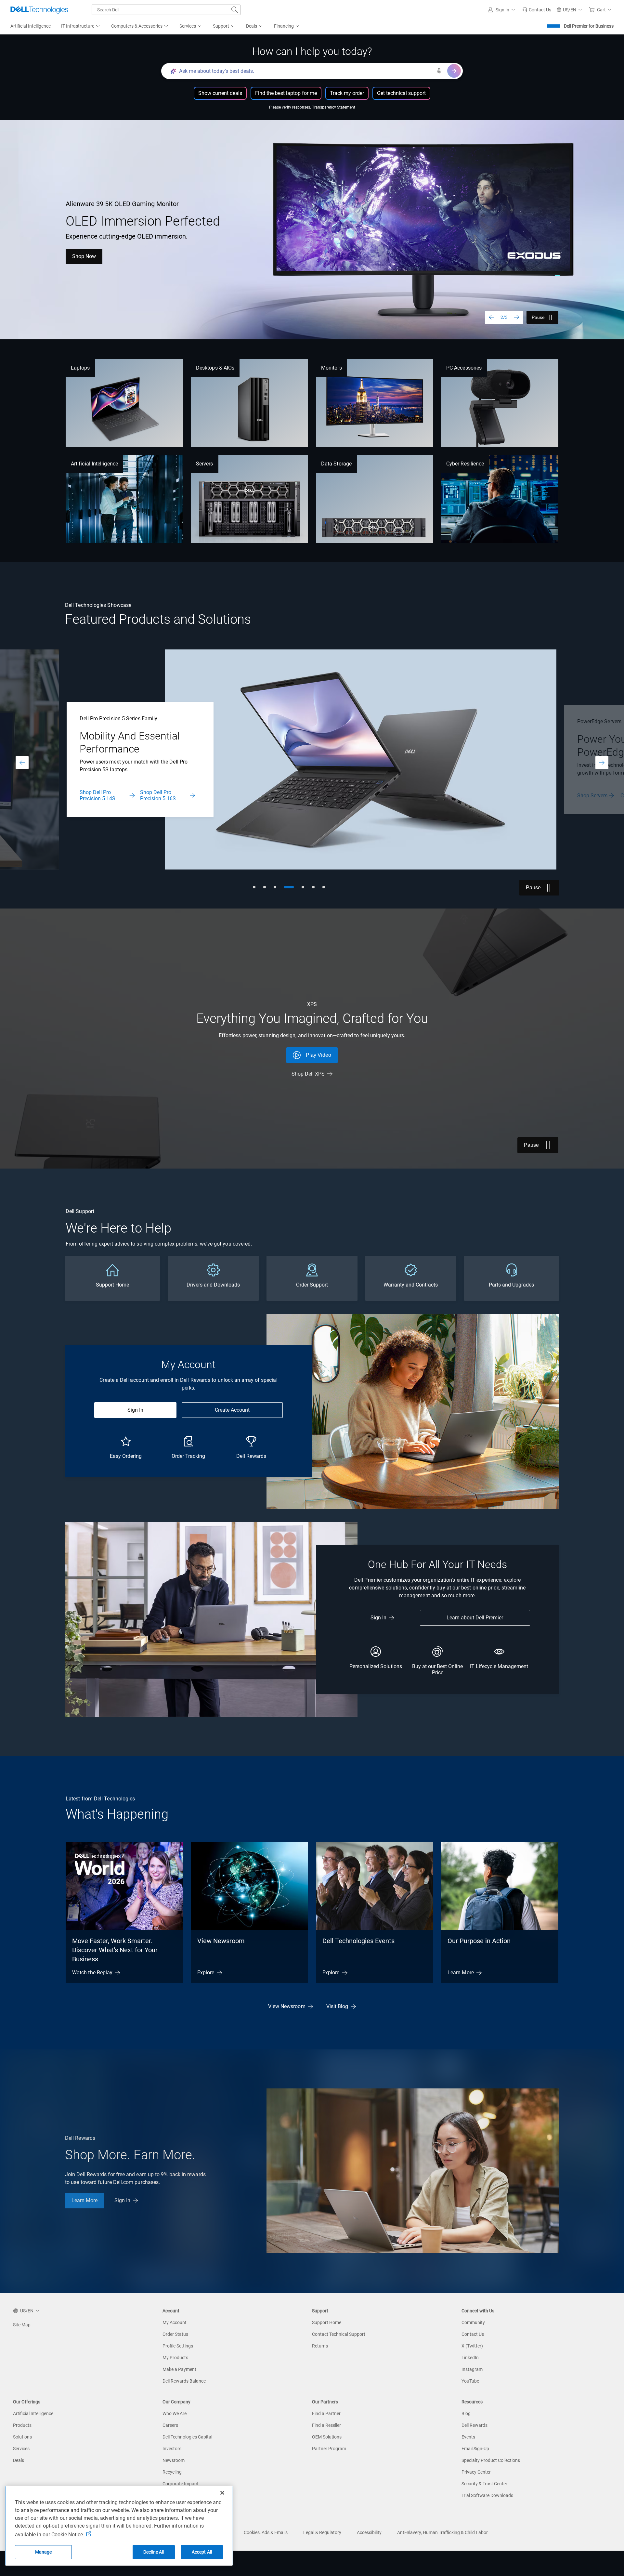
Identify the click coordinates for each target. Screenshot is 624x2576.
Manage (44, 2552)
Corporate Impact (180, 2484)
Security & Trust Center (484, 2484)
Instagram (472, 2369)
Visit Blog (337, 2006)
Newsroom (174, 2460)
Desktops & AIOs (215, 368)
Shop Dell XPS (308, 1074)
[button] (502, 10)
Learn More (85, 269)
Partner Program (329, 2449)
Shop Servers (95, 796)
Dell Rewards (474, 2425)
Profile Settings (178, 2346)
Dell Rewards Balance (184, 2381)
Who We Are (175, 2413)
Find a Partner (326, 2413)
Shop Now (589, 796)
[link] (537, 10)
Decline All (154, 2552)
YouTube (470, 2381)
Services (21, 2449)
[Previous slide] (491, 317)
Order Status (175, 2334)
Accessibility (369, 2532)
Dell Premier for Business (589, 26)
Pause (538, 317)
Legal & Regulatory (322, 2532)
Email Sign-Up (475, 2449)
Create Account (232, 1410)
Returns (320, 2346)
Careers (170, 2425)
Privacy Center (476, 2472)
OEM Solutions (327, 2437)
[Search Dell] (235, 10)
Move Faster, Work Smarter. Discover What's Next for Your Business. (115, 1950)
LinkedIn (470, 2358)
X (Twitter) (472, 2346)
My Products (175, 2358)
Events (468, 2437)
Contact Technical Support (339, 2334)
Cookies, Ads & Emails (266, 2532)
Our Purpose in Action (479, 1941)
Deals (19, 2460)
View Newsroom (221, 1941)
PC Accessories (464, 368)
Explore (206, 1973)
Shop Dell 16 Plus (140, 269)
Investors (172, 2449)
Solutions (22, 2437)
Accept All (202, 2552)
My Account (175, 2322)
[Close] (222, 2493)
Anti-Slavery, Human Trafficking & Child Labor (442, 2532)
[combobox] (166, 10)
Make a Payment (179, 2369)
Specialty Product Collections (491, 2460)
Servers (205, 464)
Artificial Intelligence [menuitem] (31, 26)
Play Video (318, 1055)
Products (22, 2425)
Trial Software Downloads (487, 2495)
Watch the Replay (92, 1973)
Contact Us (135, 796)
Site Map (22, 2325)
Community (473, 2322)
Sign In (135, 1410)
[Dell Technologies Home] (39, 10)
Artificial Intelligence (94, 464)
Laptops (80, 368)
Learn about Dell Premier (475, 1618)
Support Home (327, 2322)
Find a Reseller (326, 2425)
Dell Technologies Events (358, 1941)
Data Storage (336, 464)
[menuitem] (81, 26)
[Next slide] (517, 317)
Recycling (172, 2472)
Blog (466, 2413)
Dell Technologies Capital (187, 2437)
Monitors (331, 368)
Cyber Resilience (465, 464)
